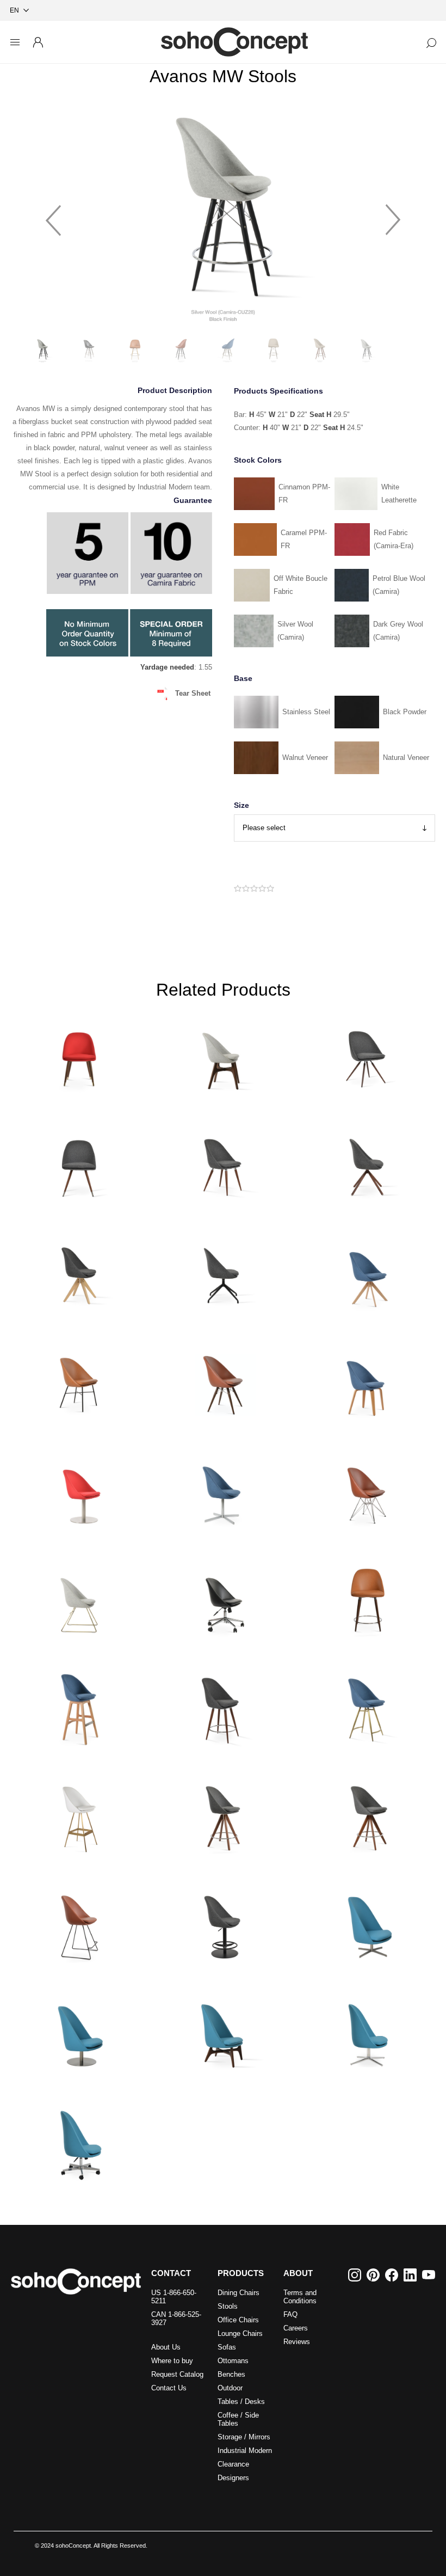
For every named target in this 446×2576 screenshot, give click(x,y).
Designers (233, 2478)
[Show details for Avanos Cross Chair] (79, 1380)
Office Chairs (238, 2320)
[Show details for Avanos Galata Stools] (367, 1706)
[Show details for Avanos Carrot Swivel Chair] (367, 1054)
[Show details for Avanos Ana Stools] (223, 1706)
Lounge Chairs (240, 2333)
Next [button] (393, 215)
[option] (223, 215)
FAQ (290, 2314)
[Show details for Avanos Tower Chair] (367, 1489)
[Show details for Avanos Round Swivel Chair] (79, 1489)
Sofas (227, 2347)
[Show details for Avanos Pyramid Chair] (79, 1272)
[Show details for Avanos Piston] (223, 1923)
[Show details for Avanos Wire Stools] (79, 1923)
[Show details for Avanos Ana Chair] (223, 1163)
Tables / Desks (241, 2402)
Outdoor (230, 2388)
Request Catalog (177, 2374)
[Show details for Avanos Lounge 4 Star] (367, 1923)
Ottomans (233, 2361)
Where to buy (172, 2361)
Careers (296, 2328)
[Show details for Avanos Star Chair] (79, 1163)
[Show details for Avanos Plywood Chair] (367, 1380)
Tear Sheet (193, 693)
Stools (228, 2306)
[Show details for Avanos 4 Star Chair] (223, 1489)
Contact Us (169, 2388)
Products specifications (278, 391)
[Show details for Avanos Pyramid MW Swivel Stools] (367, 1815)
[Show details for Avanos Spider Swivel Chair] (223, 1272)
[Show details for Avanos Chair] (223, 1054)
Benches (231, 2374)
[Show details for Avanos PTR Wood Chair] (79, 1054)
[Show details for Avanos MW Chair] (223, 1380)
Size (241, 805)
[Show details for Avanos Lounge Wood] (223, 2032)
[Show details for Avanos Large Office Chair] (79, 2140)
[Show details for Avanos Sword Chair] (367, 1272)
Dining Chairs (239, 2293)
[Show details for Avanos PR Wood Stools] (79, 1706)
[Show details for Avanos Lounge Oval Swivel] (367, 2032)
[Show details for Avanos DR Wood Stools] (367, 1597)
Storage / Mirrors (244, 2437)
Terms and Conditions (300, 2297)
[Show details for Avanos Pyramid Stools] (223, 1815)
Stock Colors (258, 460)
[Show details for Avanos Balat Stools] (79, 1815)
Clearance (233, 2464)
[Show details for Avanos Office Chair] (223, 1597)
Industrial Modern (245, 2451)
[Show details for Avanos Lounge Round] (79, 2032)
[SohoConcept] (76, 2281)
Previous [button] (53, 215)
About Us (166, 2347)
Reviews (297, 2342)
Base (243, 678)
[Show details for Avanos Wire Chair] (79, 1597)
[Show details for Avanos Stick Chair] (367, 1163)
